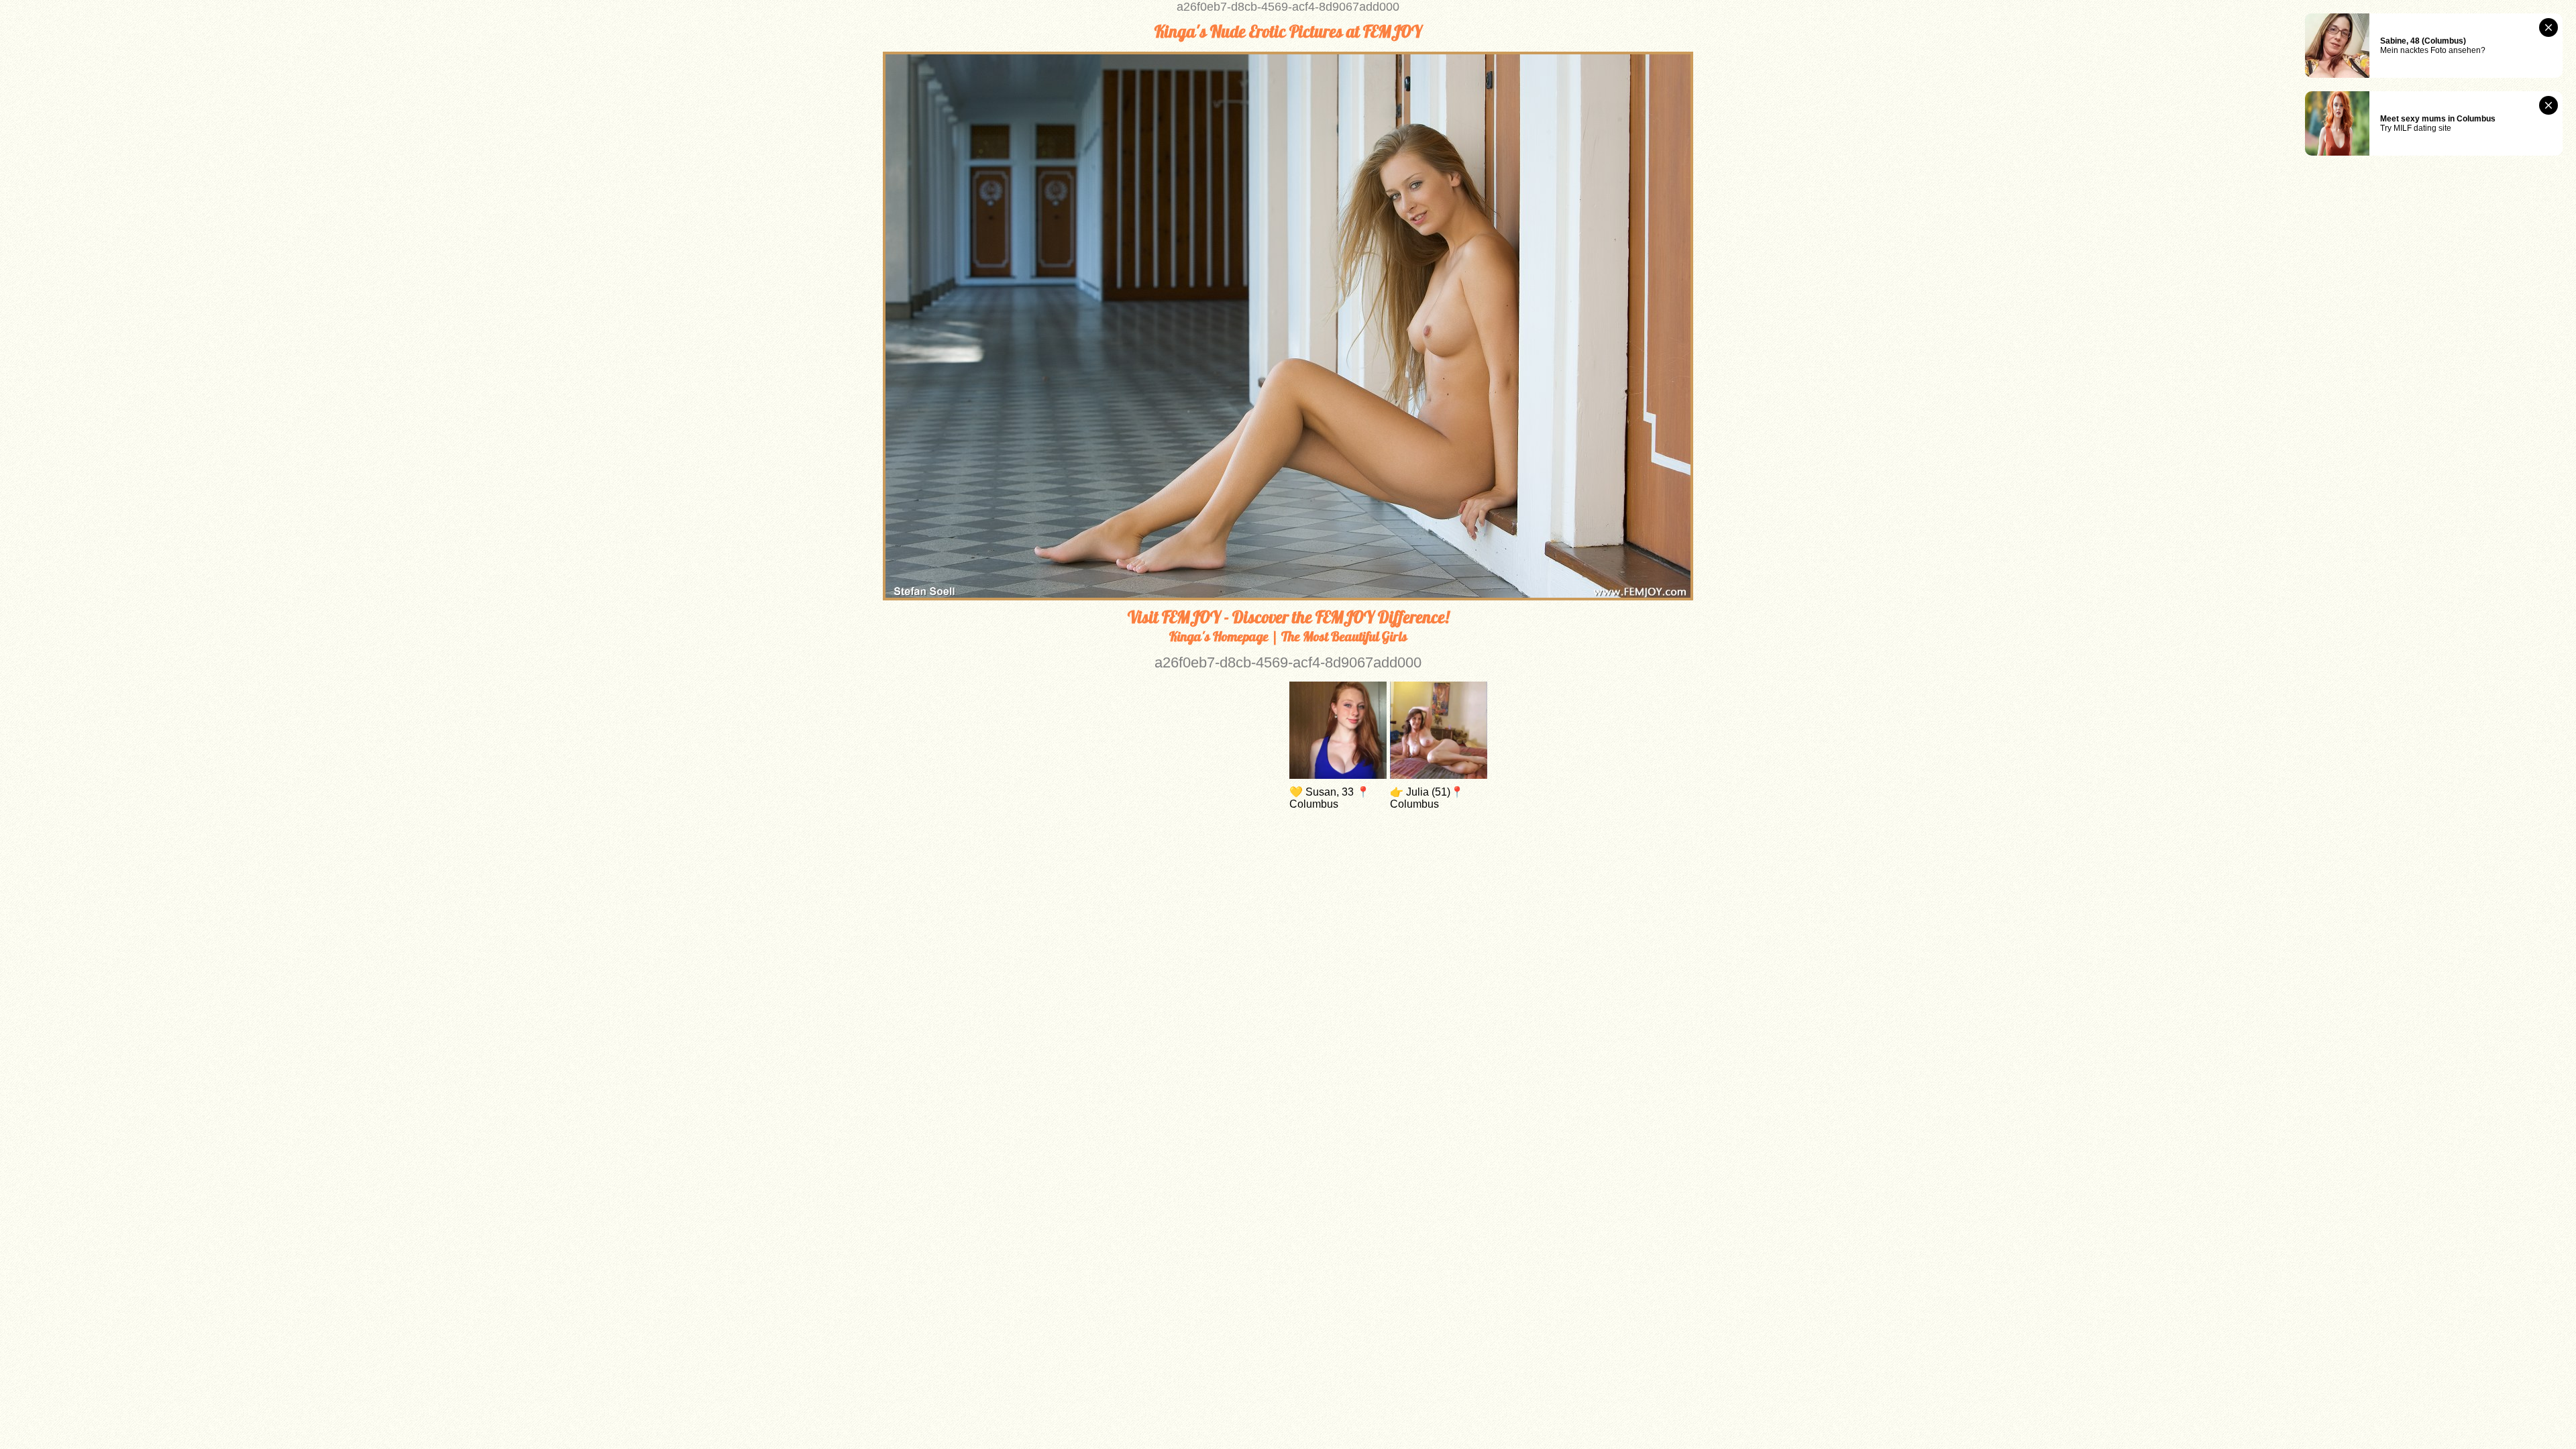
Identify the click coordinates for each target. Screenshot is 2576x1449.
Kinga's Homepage (1219, 636)
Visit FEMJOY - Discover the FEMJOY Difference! (1288, 617)
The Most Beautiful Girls (1344, 636)
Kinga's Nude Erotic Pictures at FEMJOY (1288, 32)
